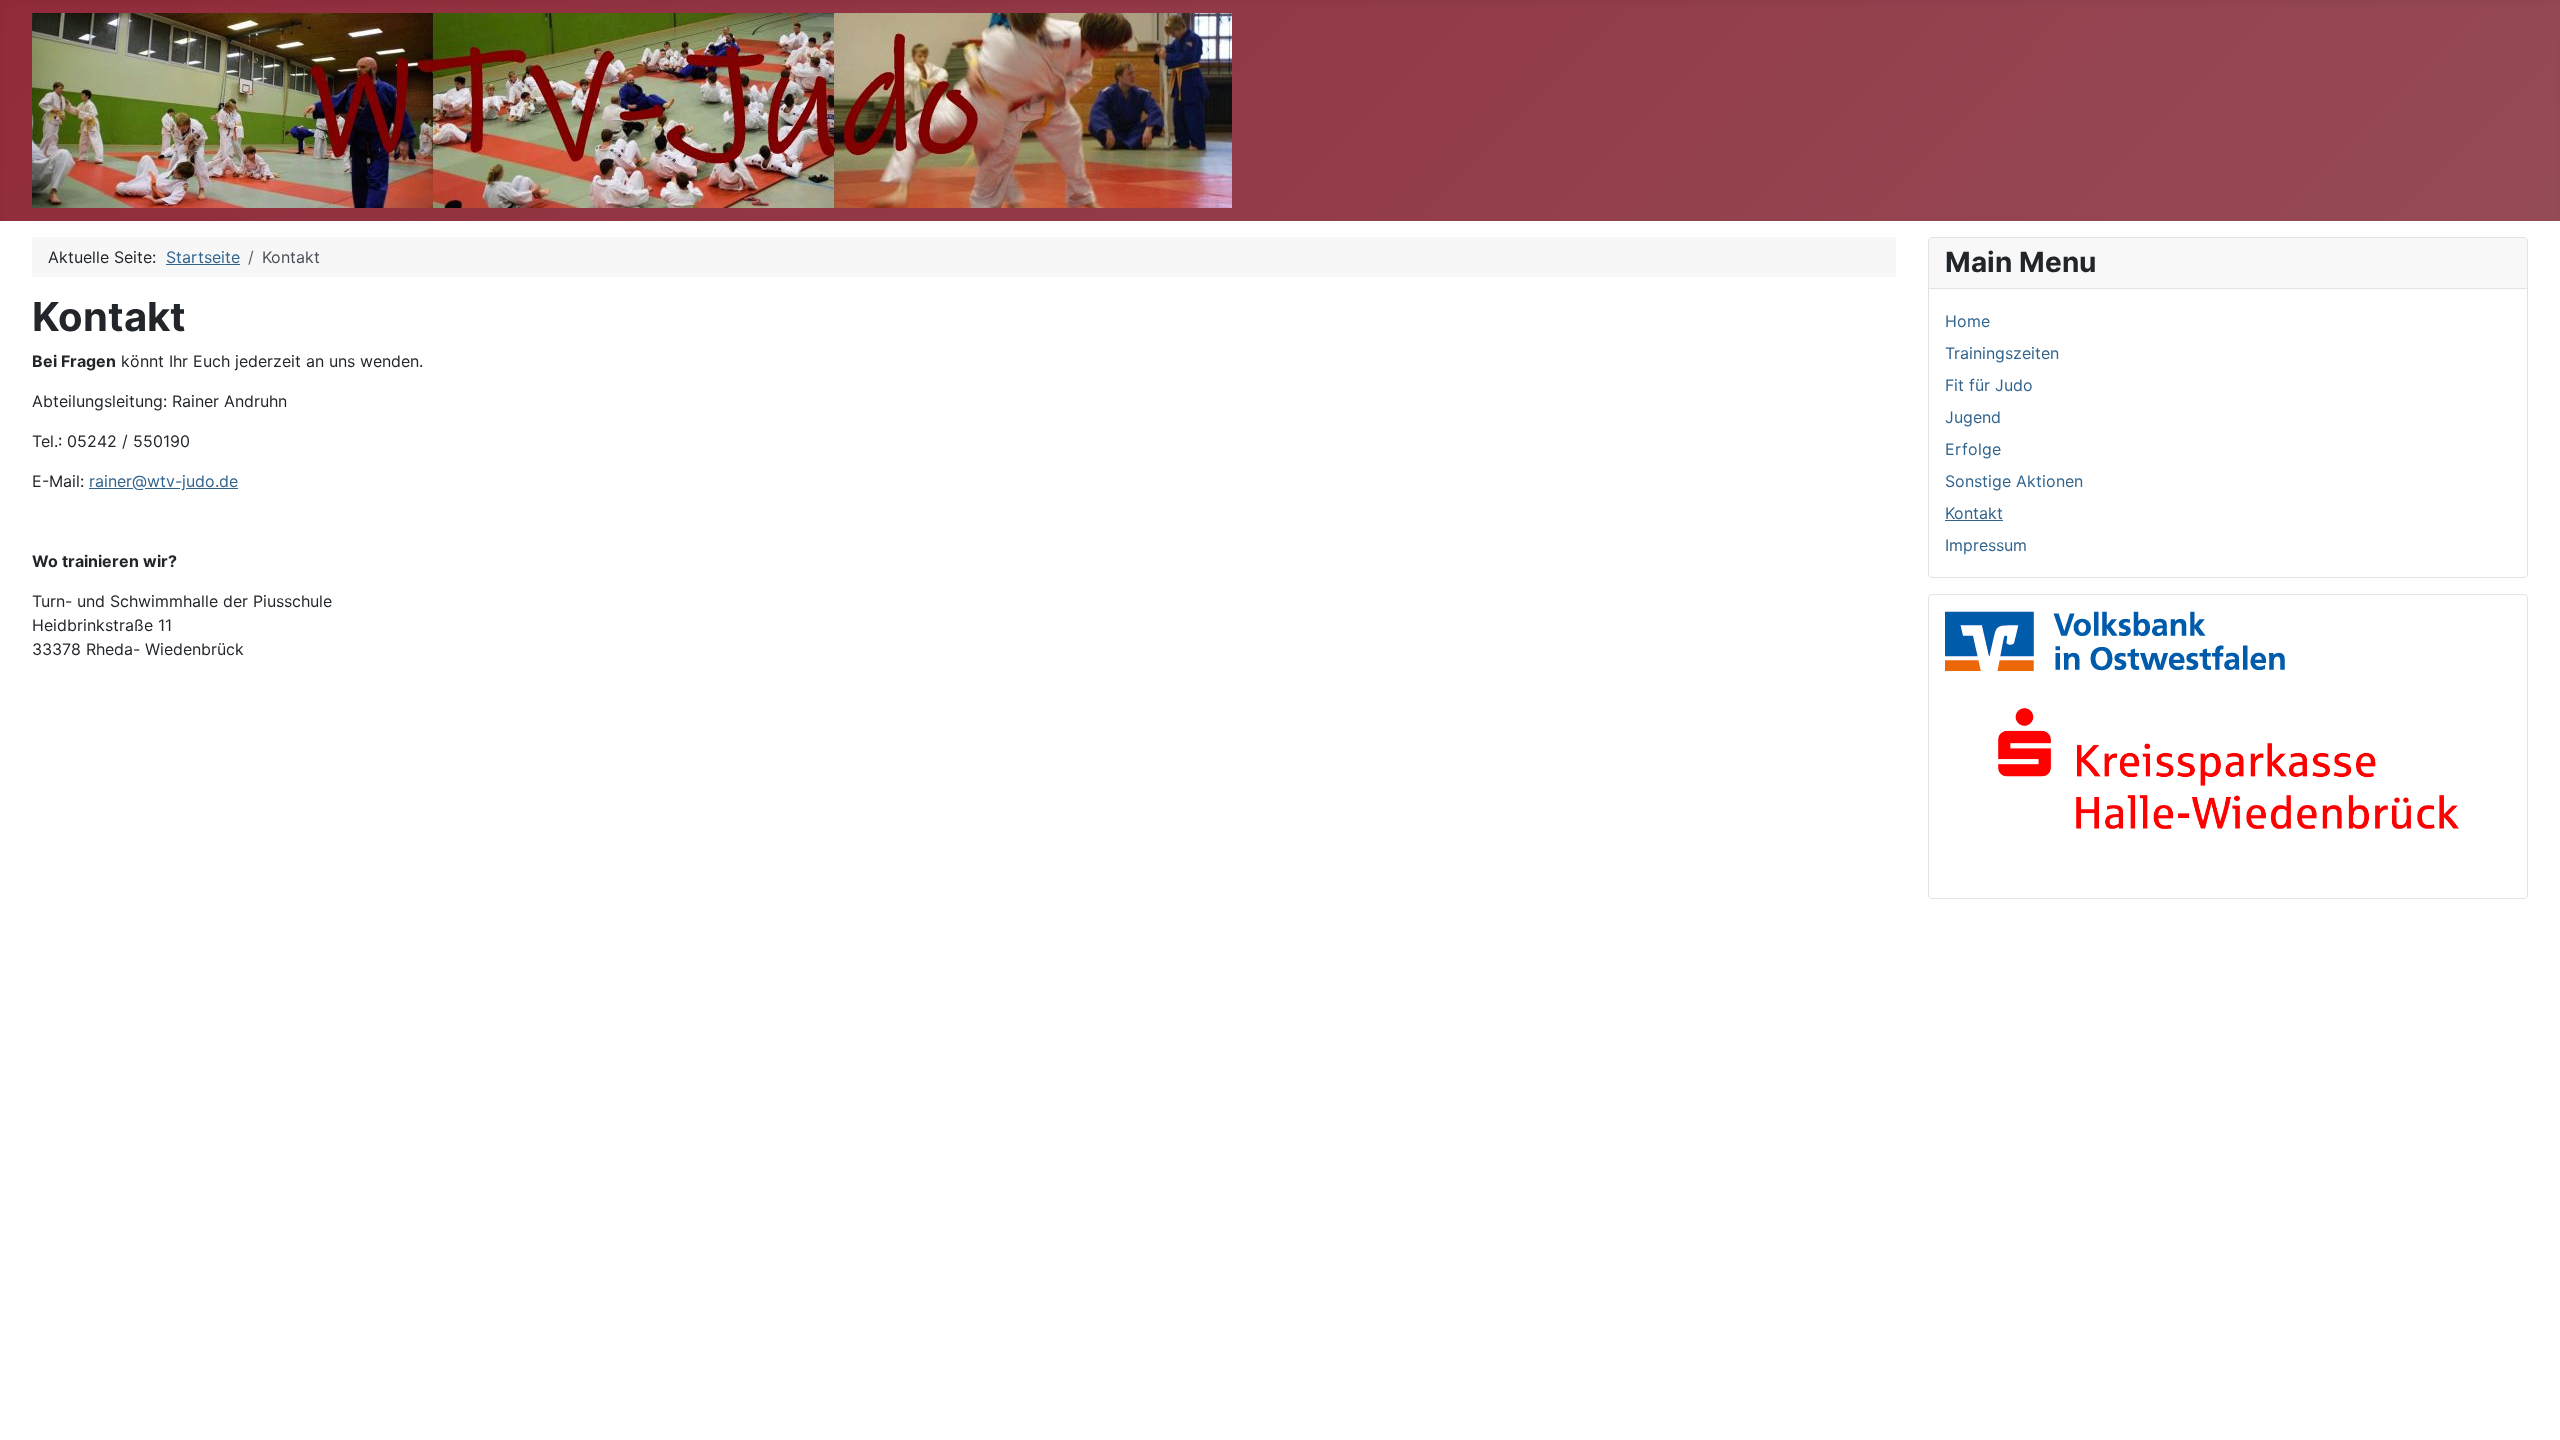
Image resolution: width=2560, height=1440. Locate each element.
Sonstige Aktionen (2014, 481)
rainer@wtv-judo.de (163, 481)
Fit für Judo (1989, 385)
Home (1967, 321)
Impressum (1986, 545)
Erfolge (1973, 449)
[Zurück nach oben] (2525, 1403)
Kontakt (1974, 513)
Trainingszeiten (2002, 353)
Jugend (1973, 417)
